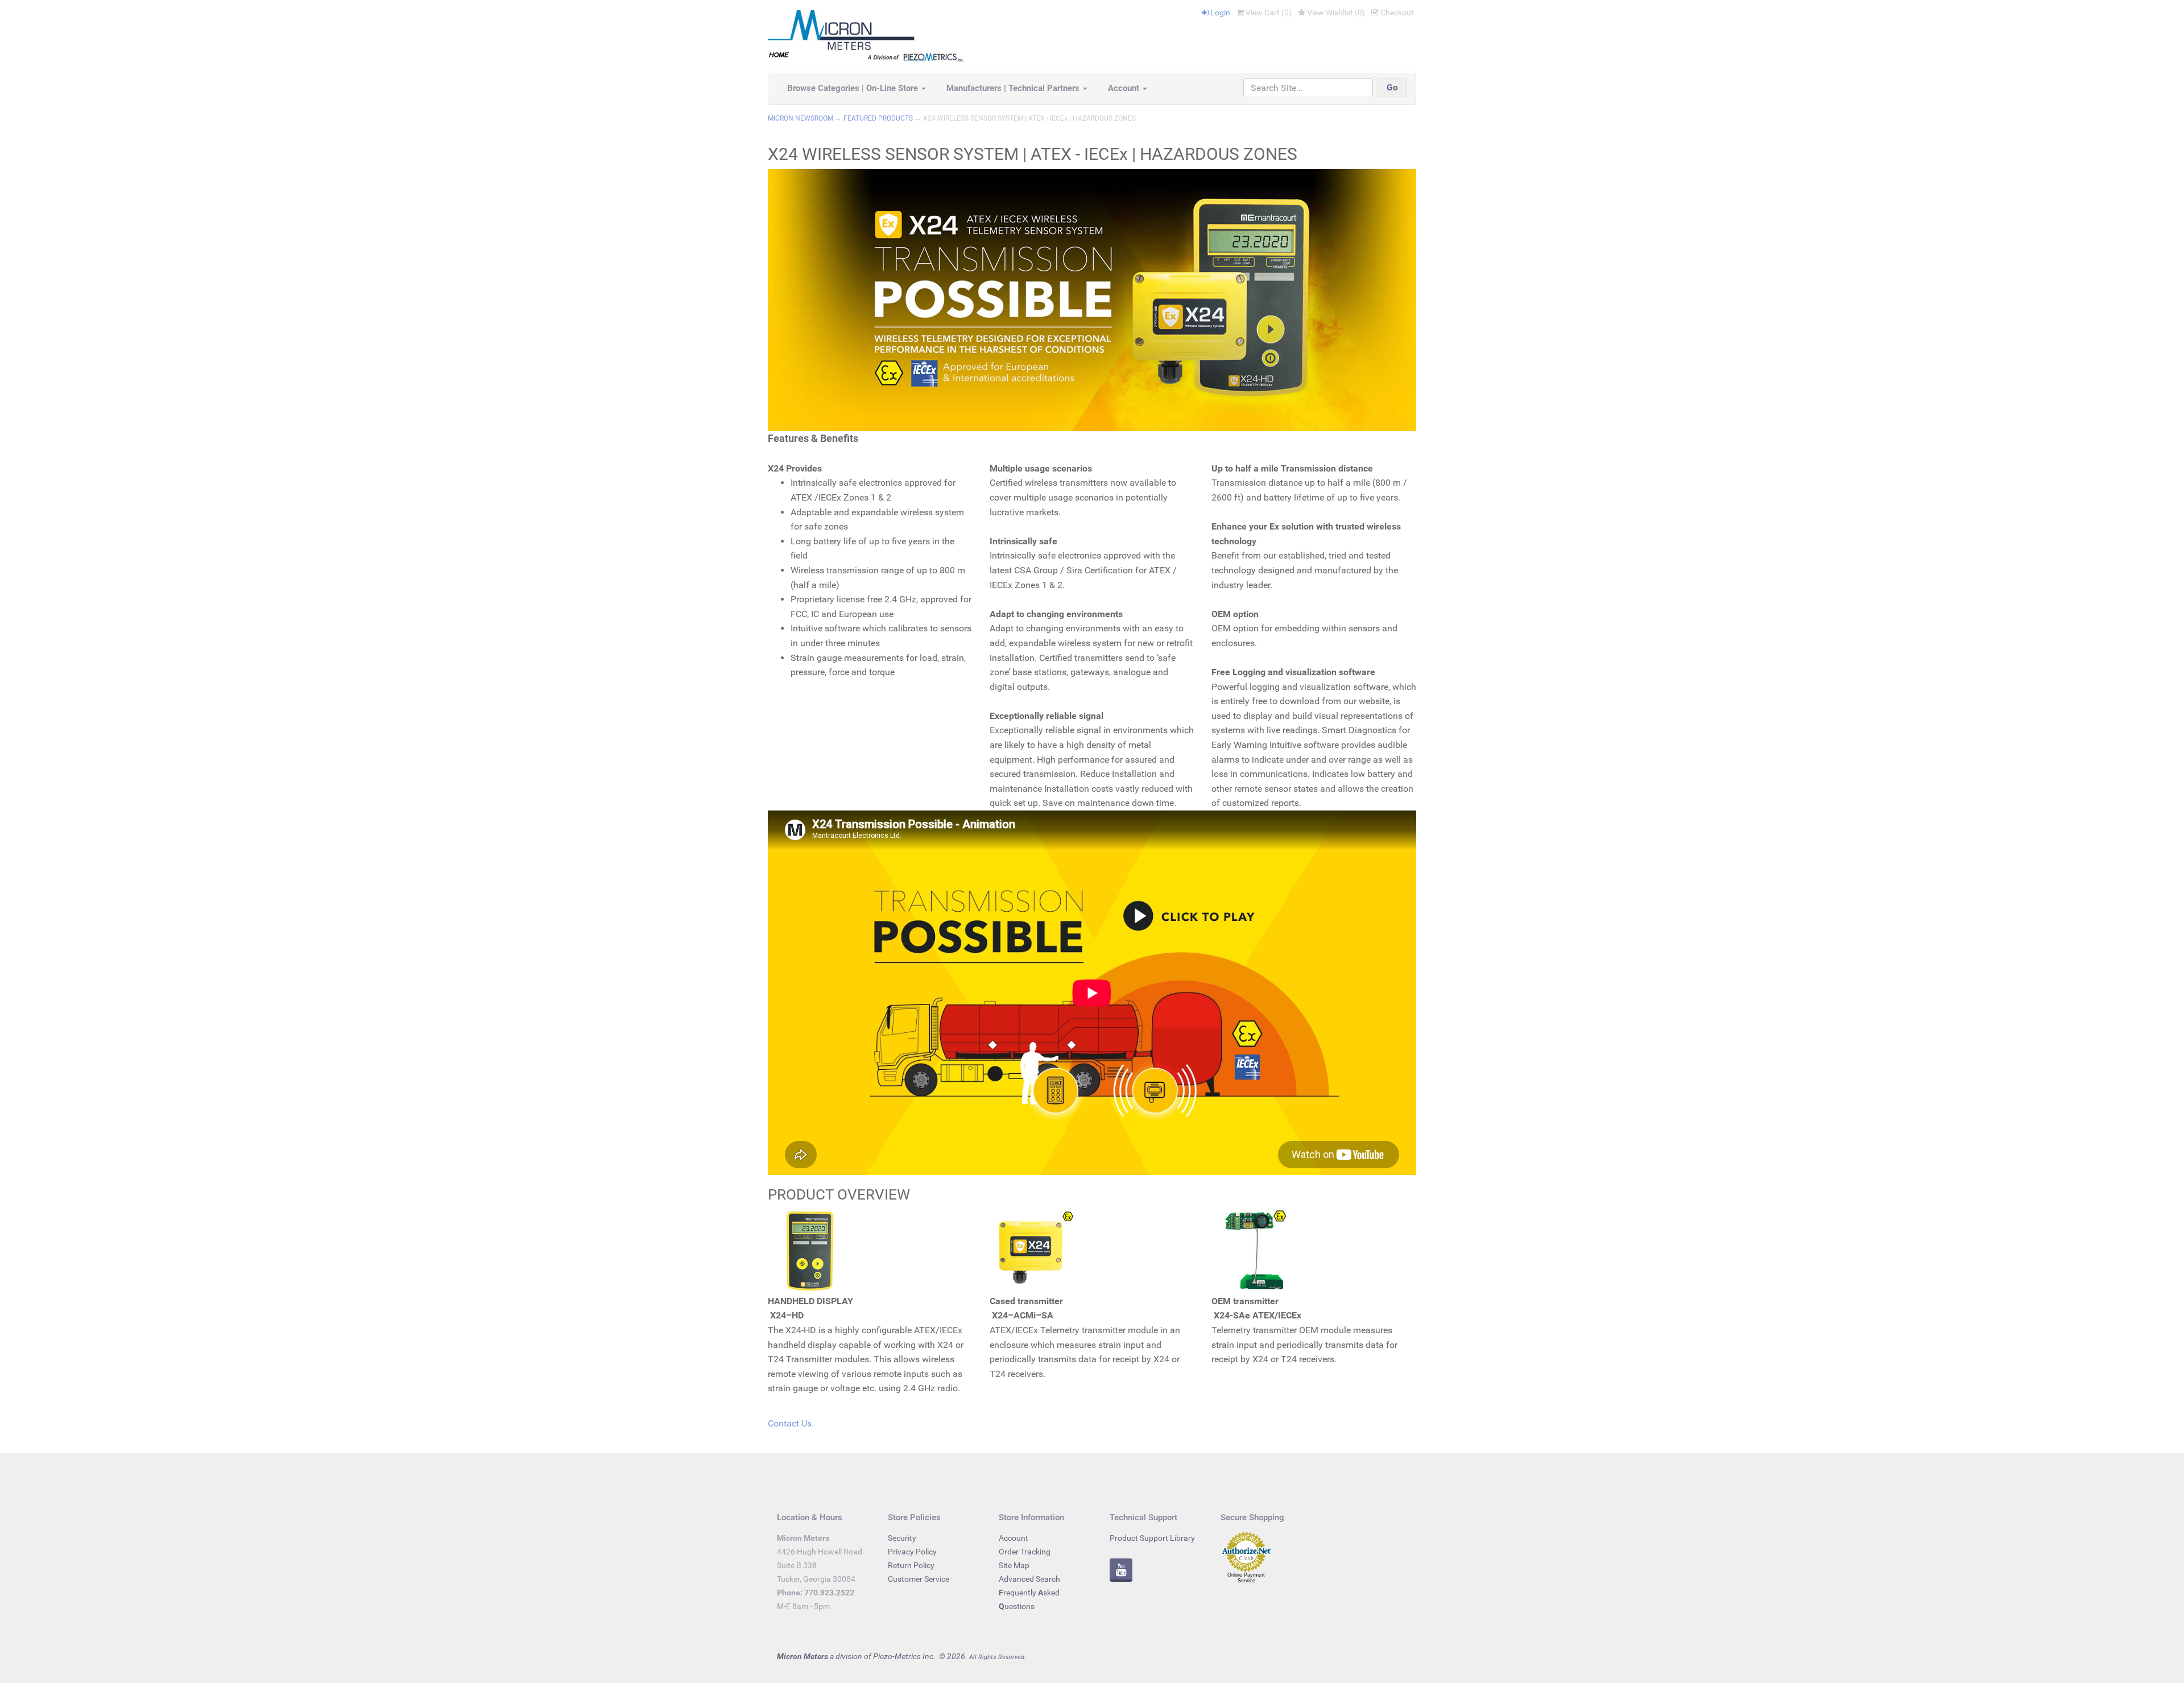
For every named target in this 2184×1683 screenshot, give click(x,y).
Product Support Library (1152, 1538)
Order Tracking (1025, 1552)
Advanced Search (1029, 1579)
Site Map (1014, 1565)
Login (1219, 13)
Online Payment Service (1246, 1578)
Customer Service (919, 1579)
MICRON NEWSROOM (801, 118)
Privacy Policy (912, 1552)
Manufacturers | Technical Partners (1014, 88)
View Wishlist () (1335, 13)
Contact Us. (791, 1423)
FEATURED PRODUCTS (878, 118)
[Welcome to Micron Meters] (866, 35)
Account (1125, 88)
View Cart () (1268, 13)
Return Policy (911, 1565)
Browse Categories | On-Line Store (854, 88)
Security (902, 1538)
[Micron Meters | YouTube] (1121, 1572)
